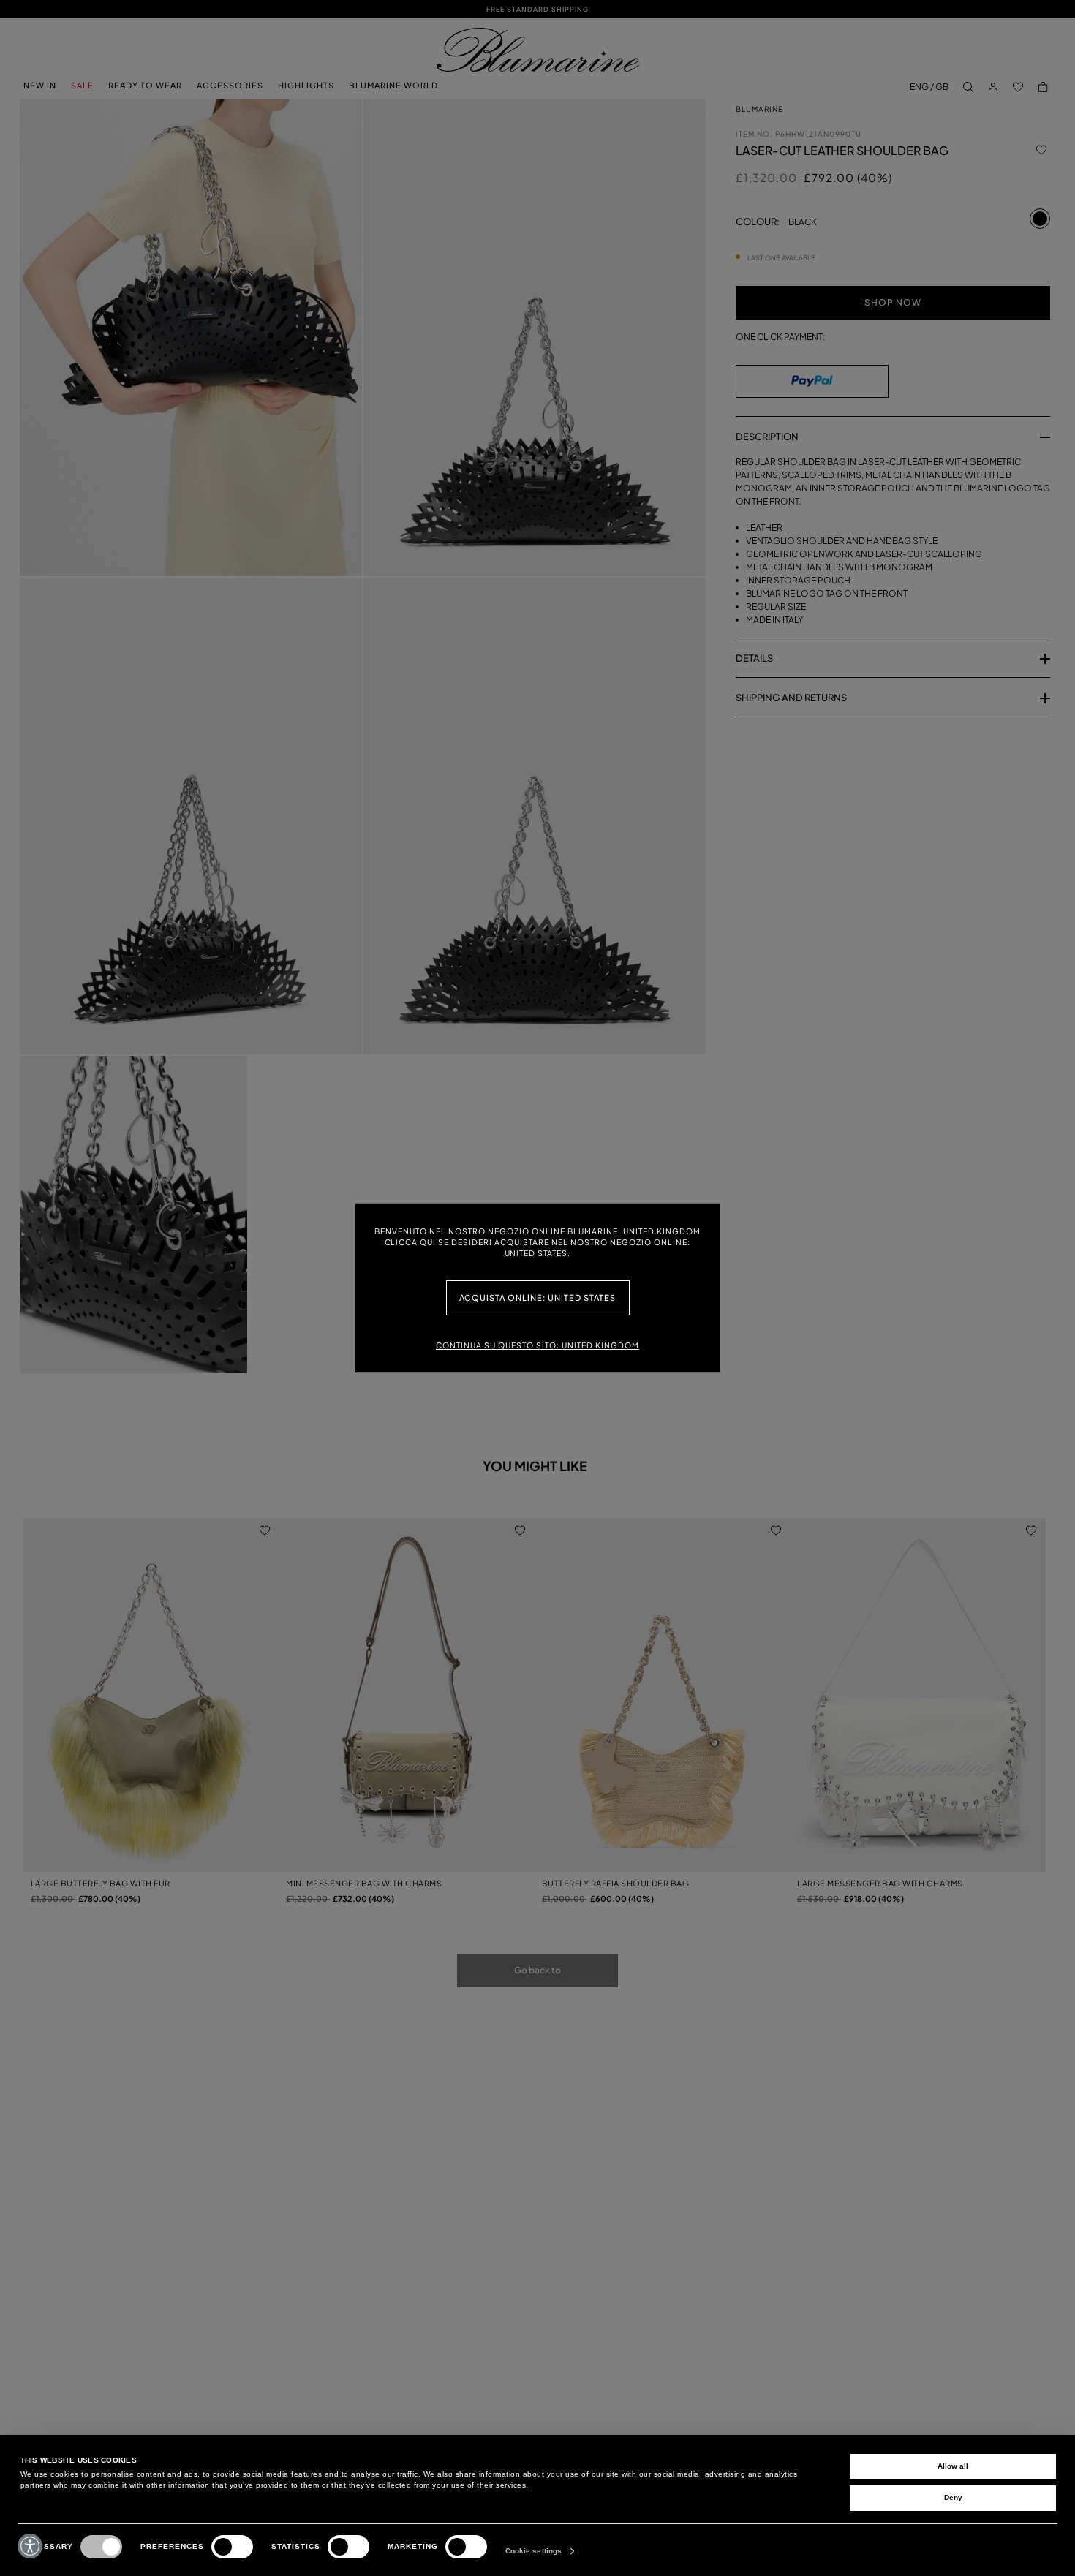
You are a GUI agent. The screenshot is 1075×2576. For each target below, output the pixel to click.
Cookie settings (534, 2551)
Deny (953, 2497)
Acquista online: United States (538, 1298)
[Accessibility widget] (30, 2546)
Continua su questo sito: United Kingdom (537, 1345)
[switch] (232, 2547)
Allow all (953, 2466)
